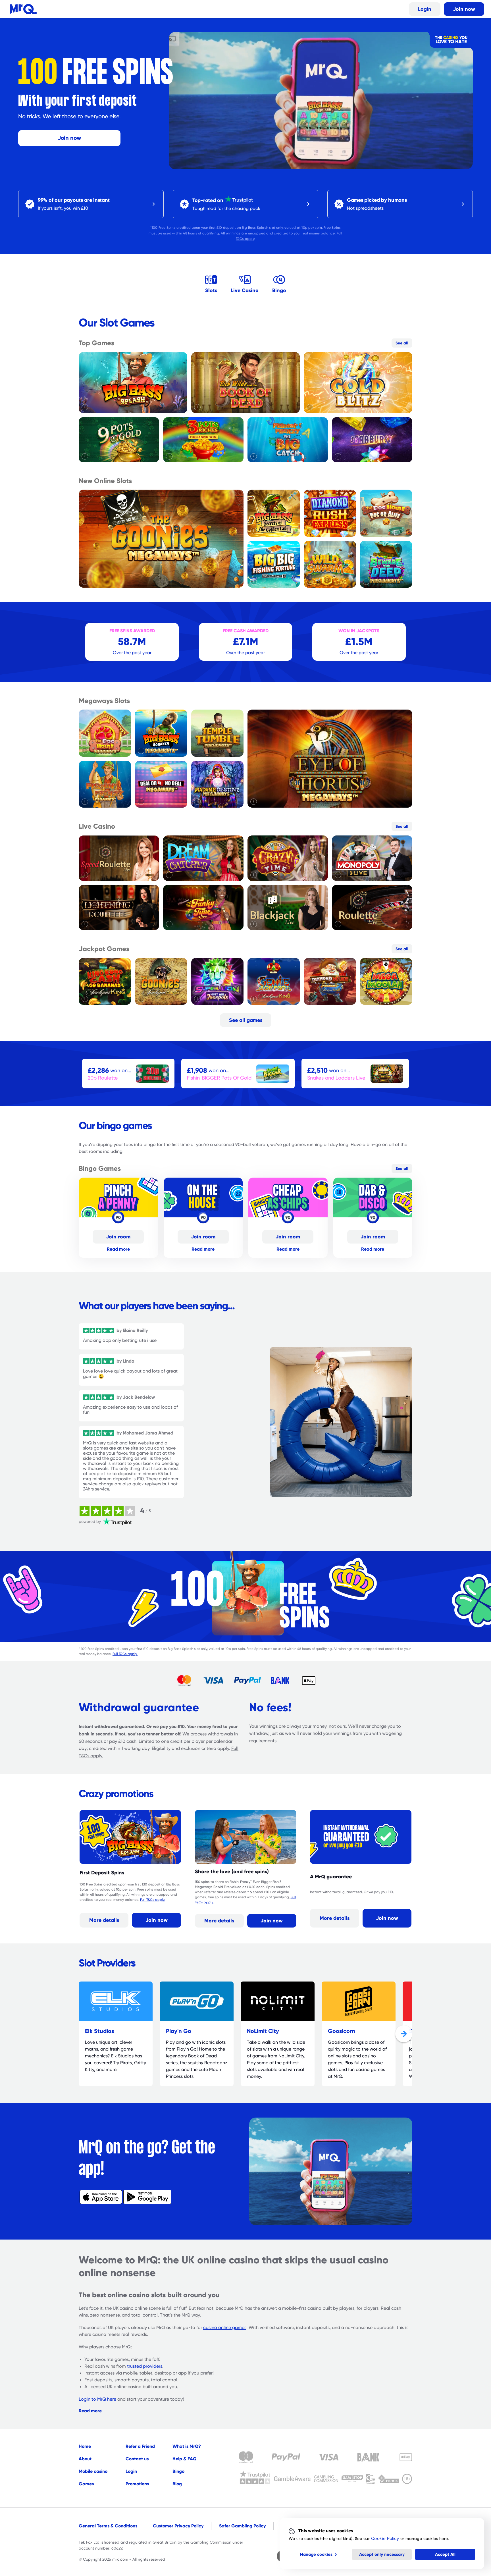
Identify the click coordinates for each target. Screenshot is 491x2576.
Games (86, 2484)
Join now (464, 9)
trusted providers (145, 2366)
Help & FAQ (185, 2459)
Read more (118, 1249)
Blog (177, 2484)
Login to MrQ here (97, 2399)
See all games (246, 1020)
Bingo (178, 2471)
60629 (117, 2548)
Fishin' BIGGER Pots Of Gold (219, 1078)
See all (402, 343)
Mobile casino (93, 2471)
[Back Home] (23, 9)
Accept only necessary (382, 2554)
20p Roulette (103, 1078)
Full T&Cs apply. (125, 1654)
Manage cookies (316, 2554)
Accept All (445, 2554)
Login (425, 9)
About (85, 2459)
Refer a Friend (140, 2446)
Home (85, 2446)
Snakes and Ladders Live (336, 1078)
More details (104, 1920)
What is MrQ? (187, 2446)
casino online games (225, 2328)
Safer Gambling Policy (242, 2526)
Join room (118, 1237)
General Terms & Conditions (108, 2526)
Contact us (137, 2459)
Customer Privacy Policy (178, 2526)
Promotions (137, 2484)
